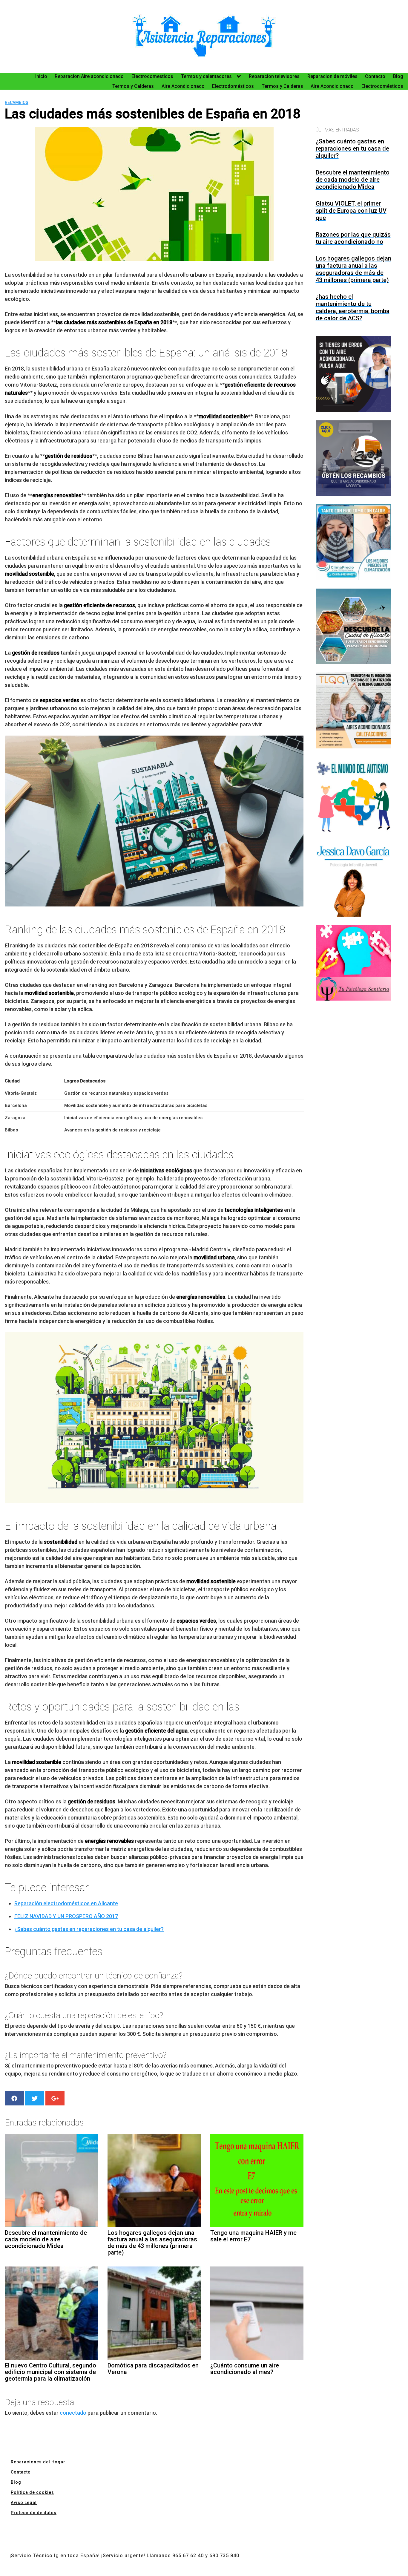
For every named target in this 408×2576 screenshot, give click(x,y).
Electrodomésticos (233, 86)
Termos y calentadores (206, 76)
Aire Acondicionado (183, 86)
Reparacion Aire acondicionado (89, 76)
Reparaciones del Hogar (38, 2462)
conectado (73, 2413)
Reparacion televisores (274, 76)
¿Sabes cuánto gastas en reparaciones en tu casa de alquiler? (89, 1929)
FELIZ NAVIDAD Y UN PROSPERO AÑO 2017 (66, 1916)
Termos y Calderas (133, 86)
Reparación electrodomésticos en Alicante (66, 1903)
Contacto (375, 76)
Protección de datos (34, 2513)
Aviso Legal (24, 2503)
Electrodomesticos (152, 76)
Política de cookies (32, 2492)
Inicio (41, 76)
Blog (398, 76)
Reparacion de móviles (332, 76)
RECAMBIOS (17, 102)
